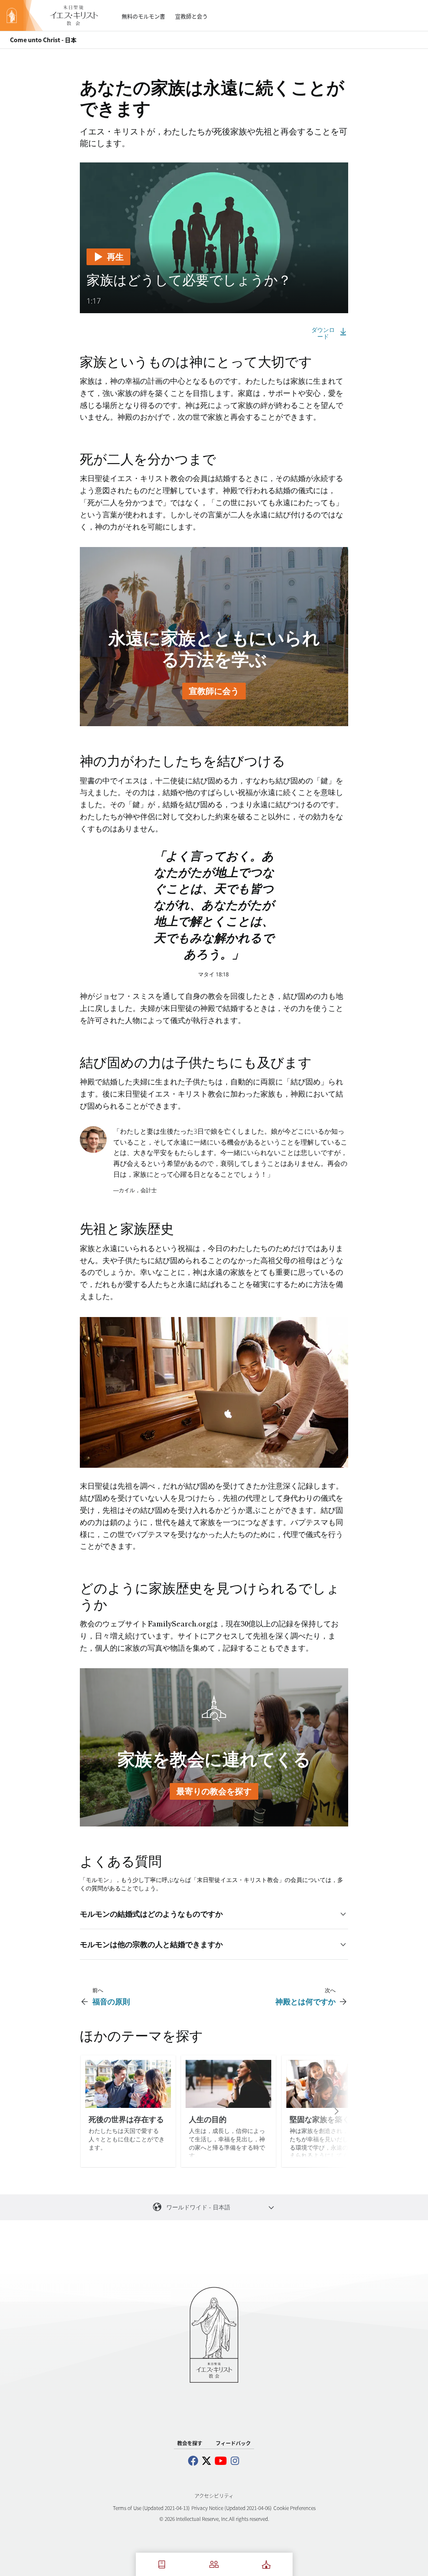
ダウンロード (323, 333)
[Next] (325, 2111)
